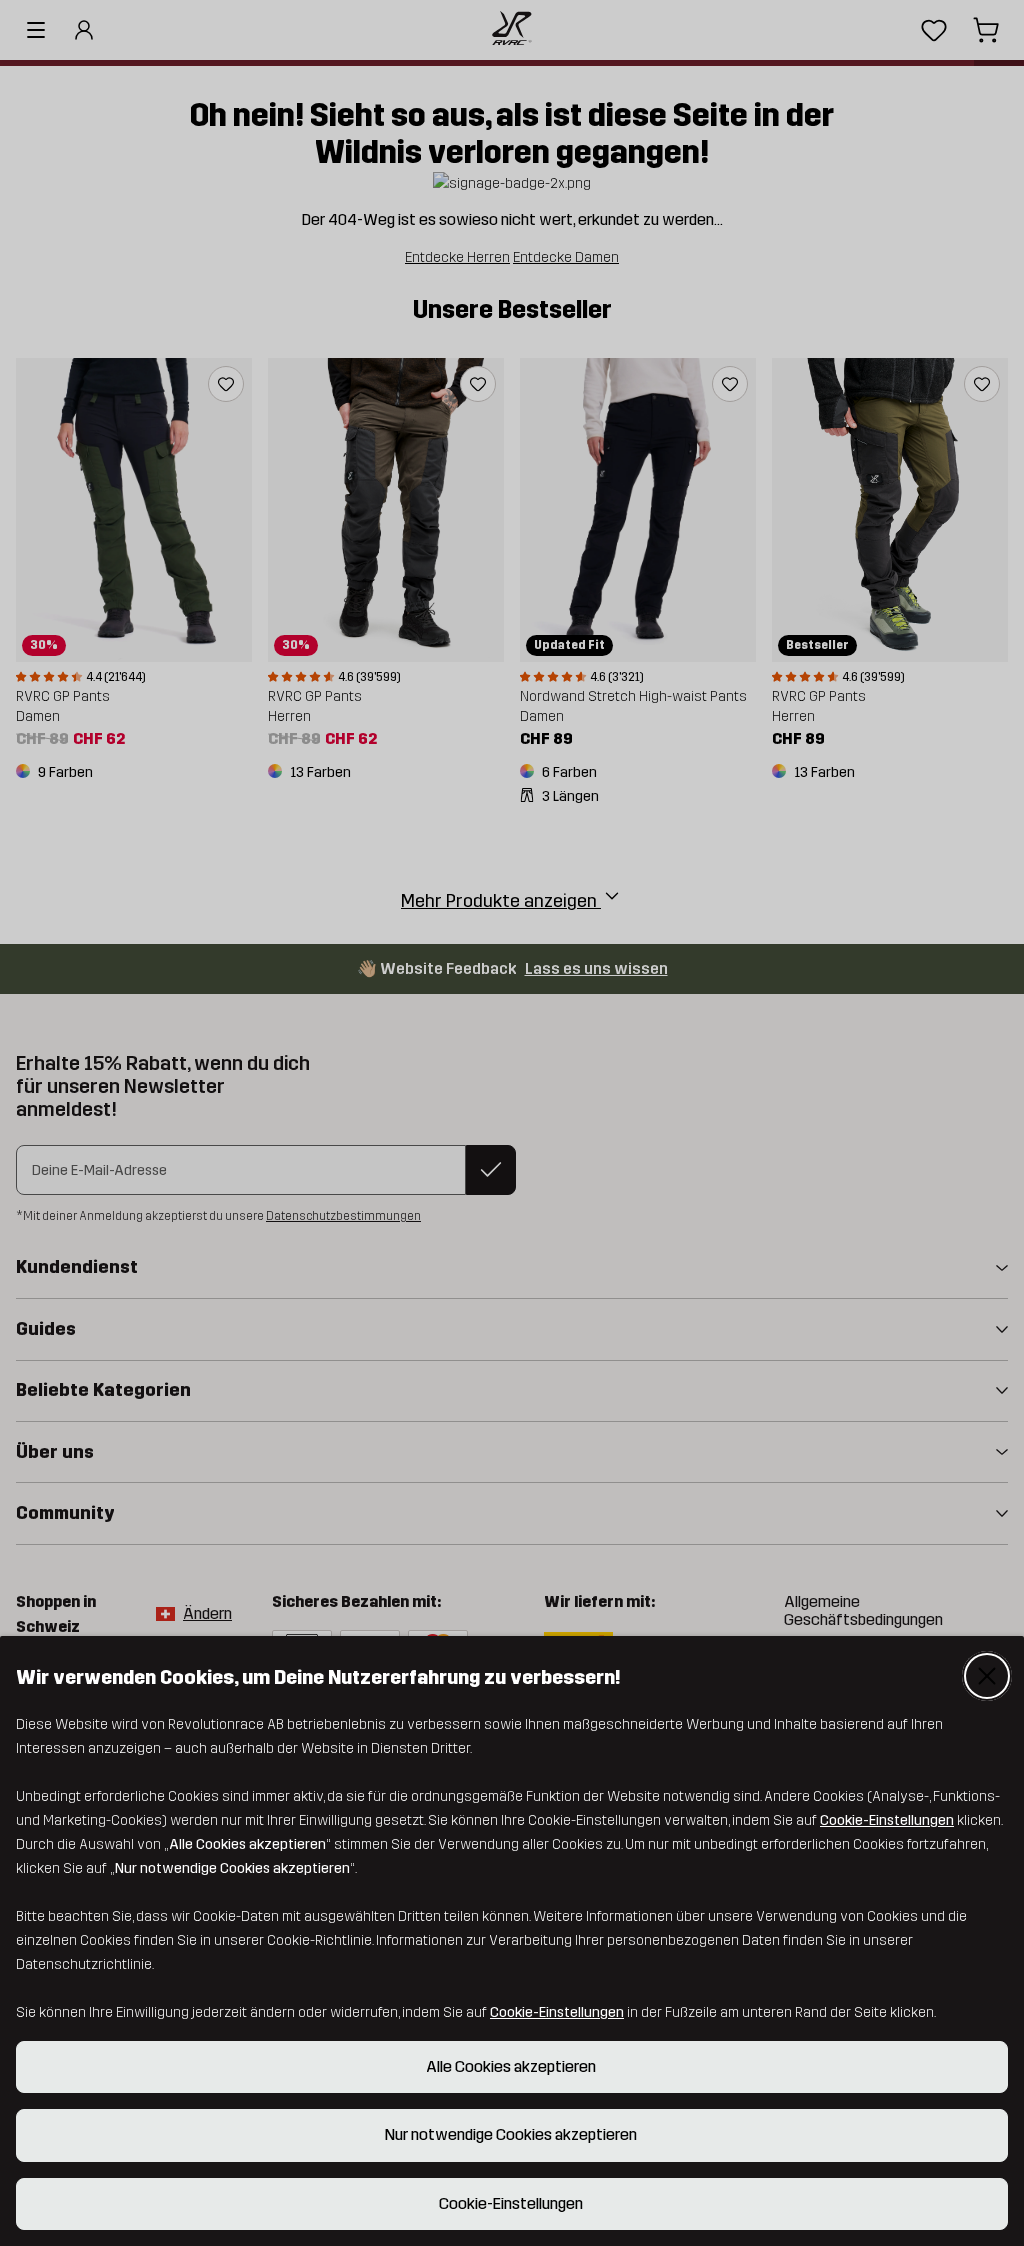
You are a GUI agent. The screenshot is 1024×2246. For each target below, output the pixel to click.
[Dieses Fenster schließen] (987, 1676)
